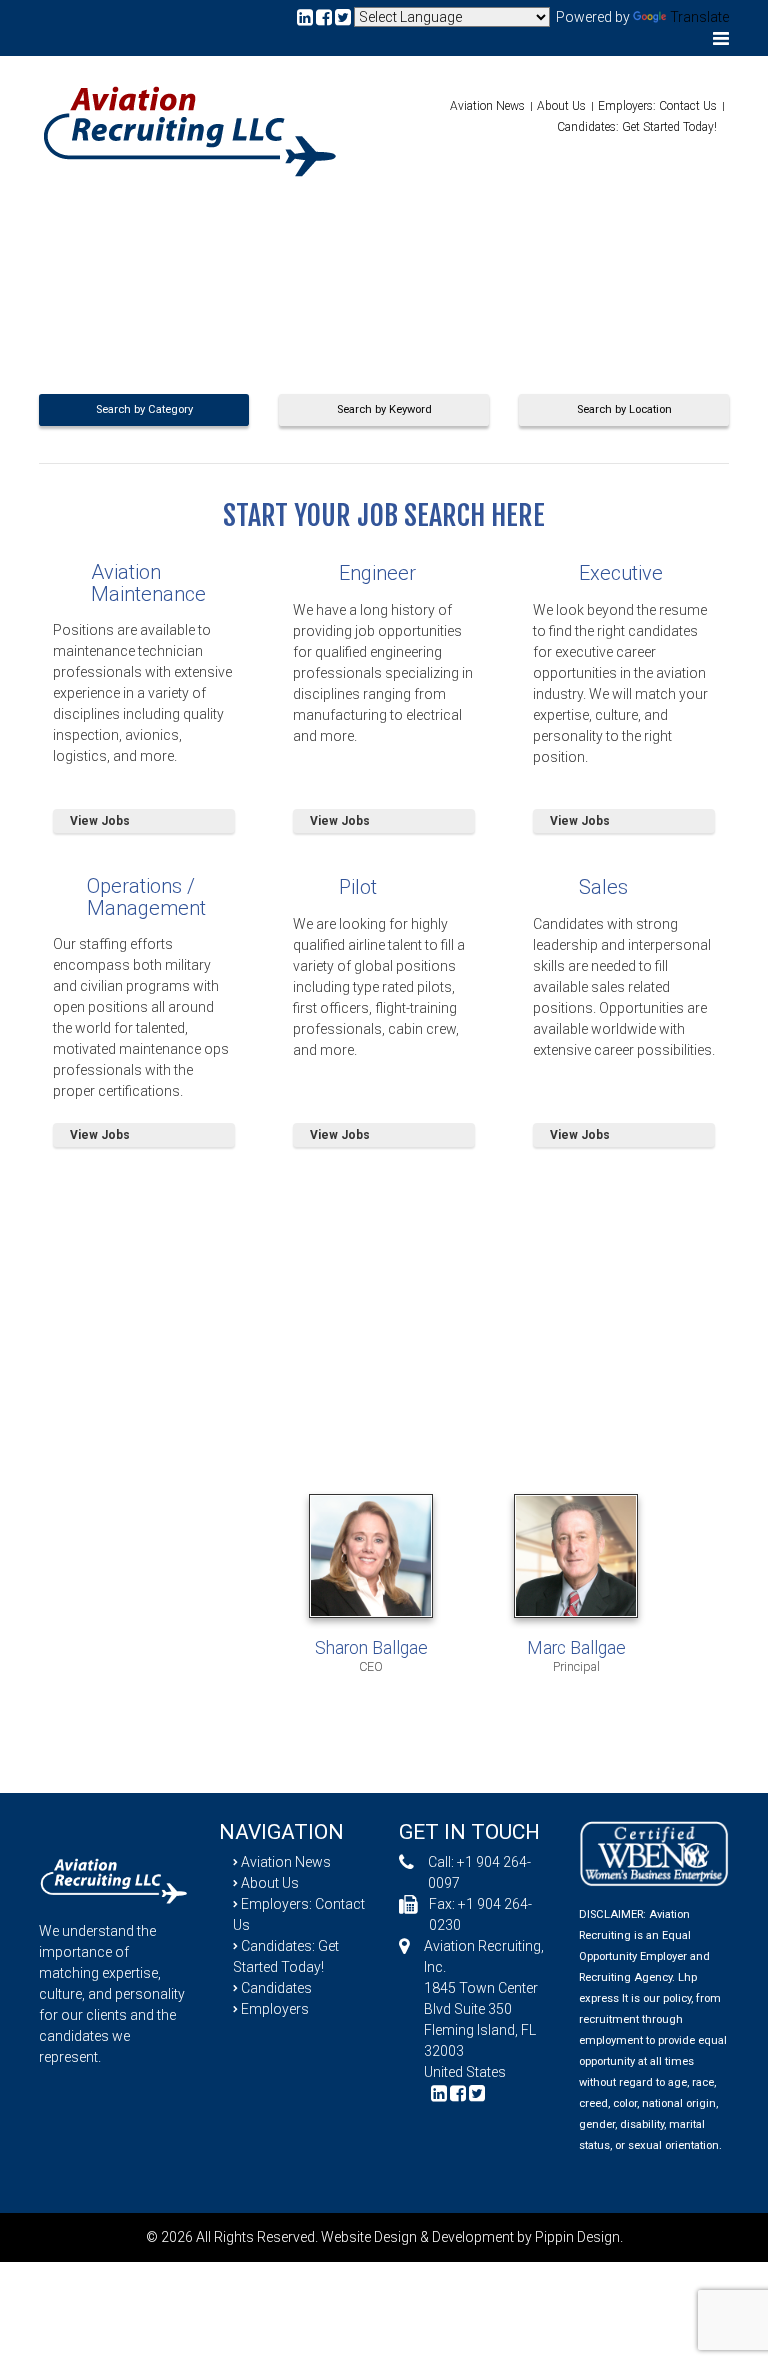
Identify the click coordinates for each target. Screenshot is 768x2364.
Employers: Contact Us (657, 106)
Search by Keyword (384, 409)
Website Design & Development (417, 2237)
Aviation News (487, 106)
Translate (699, 17)
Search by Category (144, 409)
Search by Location (624, 409)
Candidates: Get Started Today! (637, 127)
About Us (561, 106)
